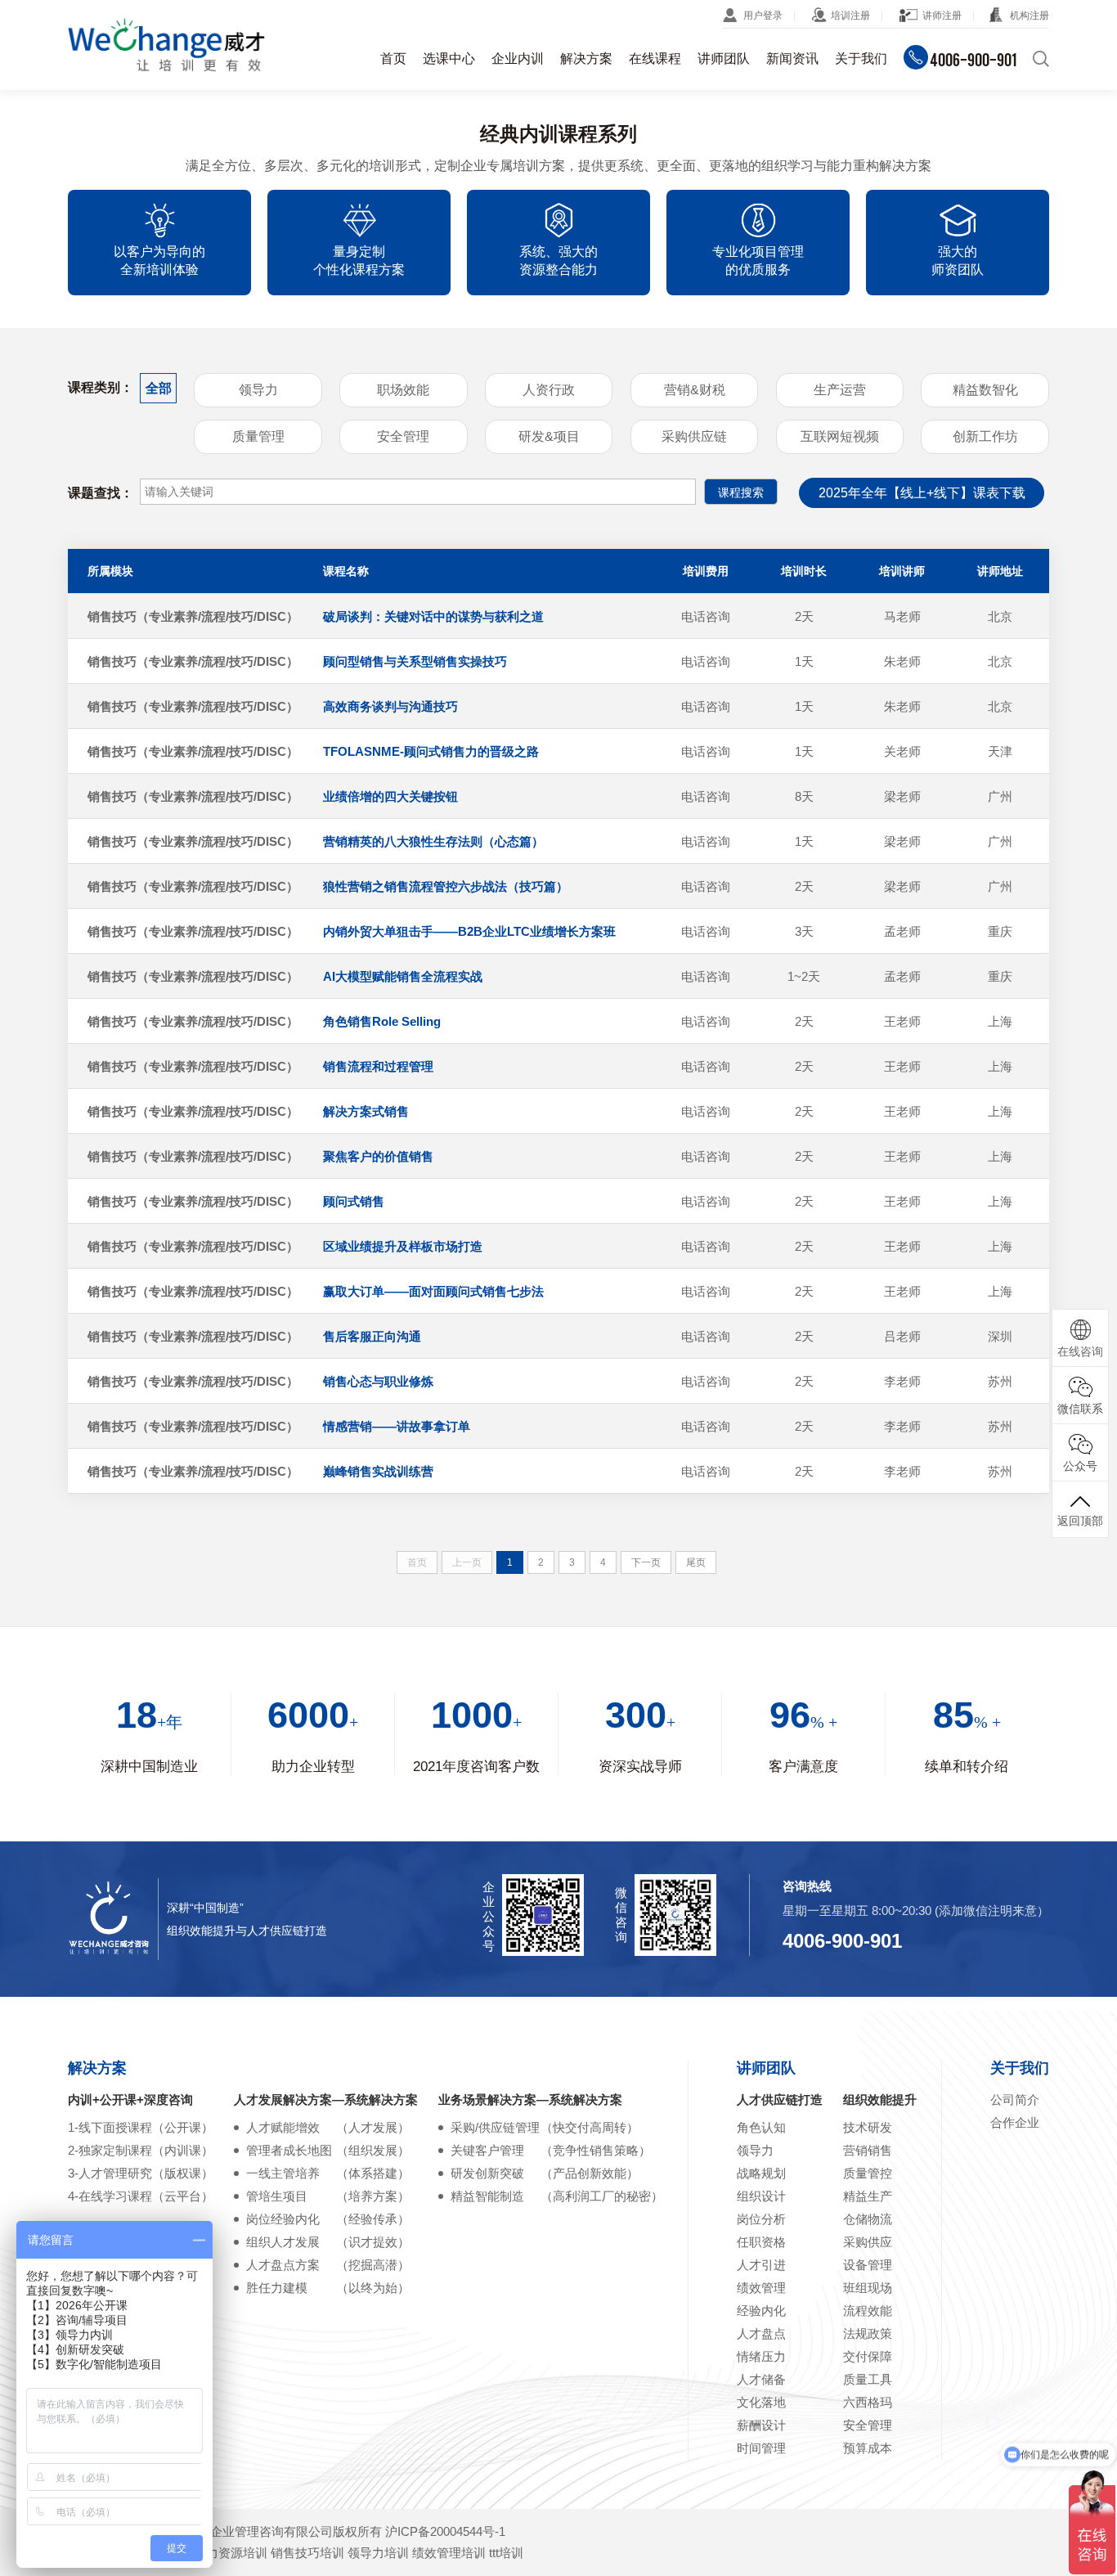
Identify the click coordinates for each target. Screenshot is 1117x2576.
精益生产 (868, 2196)
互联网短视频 (840, 436)
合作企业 (1015, 2122)
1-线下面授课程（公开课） (141, 2127)
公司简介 (1015, 2099)
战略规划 (761, 2173)
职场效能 (403, 390)
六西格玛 (868, 2402)
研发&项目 (549, 436)
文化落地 (761, 2402)
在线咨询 (1080, 1351)
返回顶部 (1080, 1521)
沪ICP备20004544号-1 (445, 2531)
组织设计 (761, 2196)
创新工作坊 (985, 436)
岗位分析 (761, 2219)
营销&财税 (695, 390)
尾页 (696, 1562)
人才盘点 (761, 2333)
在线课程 (655, 58)
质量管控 (868, 2173)
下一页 (646, 1562)
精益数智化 (985, 390)
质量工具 (868, 2379)
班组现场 (868, 2288)
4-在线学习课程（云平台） (141, 2196)
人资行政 (549, 390)
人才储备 (761, 2379)
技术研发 (868, 2127)
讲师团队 (724, 58)
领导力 (258, 390)
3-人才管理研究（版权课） (141, 2173)
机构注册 (1030, 16)
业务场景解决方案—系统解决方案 (530, 2099)
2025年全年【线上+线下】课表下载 (922, 493)
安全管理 (403, 436)
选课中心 (449, 58)
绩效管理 (761, 2288)
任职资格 (761, 2242)
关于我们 (861, 58)
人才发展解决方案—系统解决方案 (326, 2099)
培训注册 (850, 16)
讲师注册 (942, 16)
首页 (393, 58)
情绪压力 (761, 2356)
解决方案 (586, 58)
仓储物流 (868, 2219)
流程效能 (868, 2311)
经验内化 (761, 2311)
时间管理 (761, 2448)
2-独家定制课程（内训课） (141, 2150)
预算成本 (868, 2448)
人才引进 (761, 2265)
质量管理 (258, 436)
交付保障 (868, 2356)
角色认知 (761, 2127)
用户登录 (763, 16)
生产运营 (840, 390)
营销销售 (868, 2150)
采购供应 (868, 2242)
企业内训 (518, 58)
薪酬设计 (761, 2425)
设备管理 (868, 2265)
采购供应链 (694, 436)
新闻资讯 (792, 58)
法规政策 (868, 2333)
